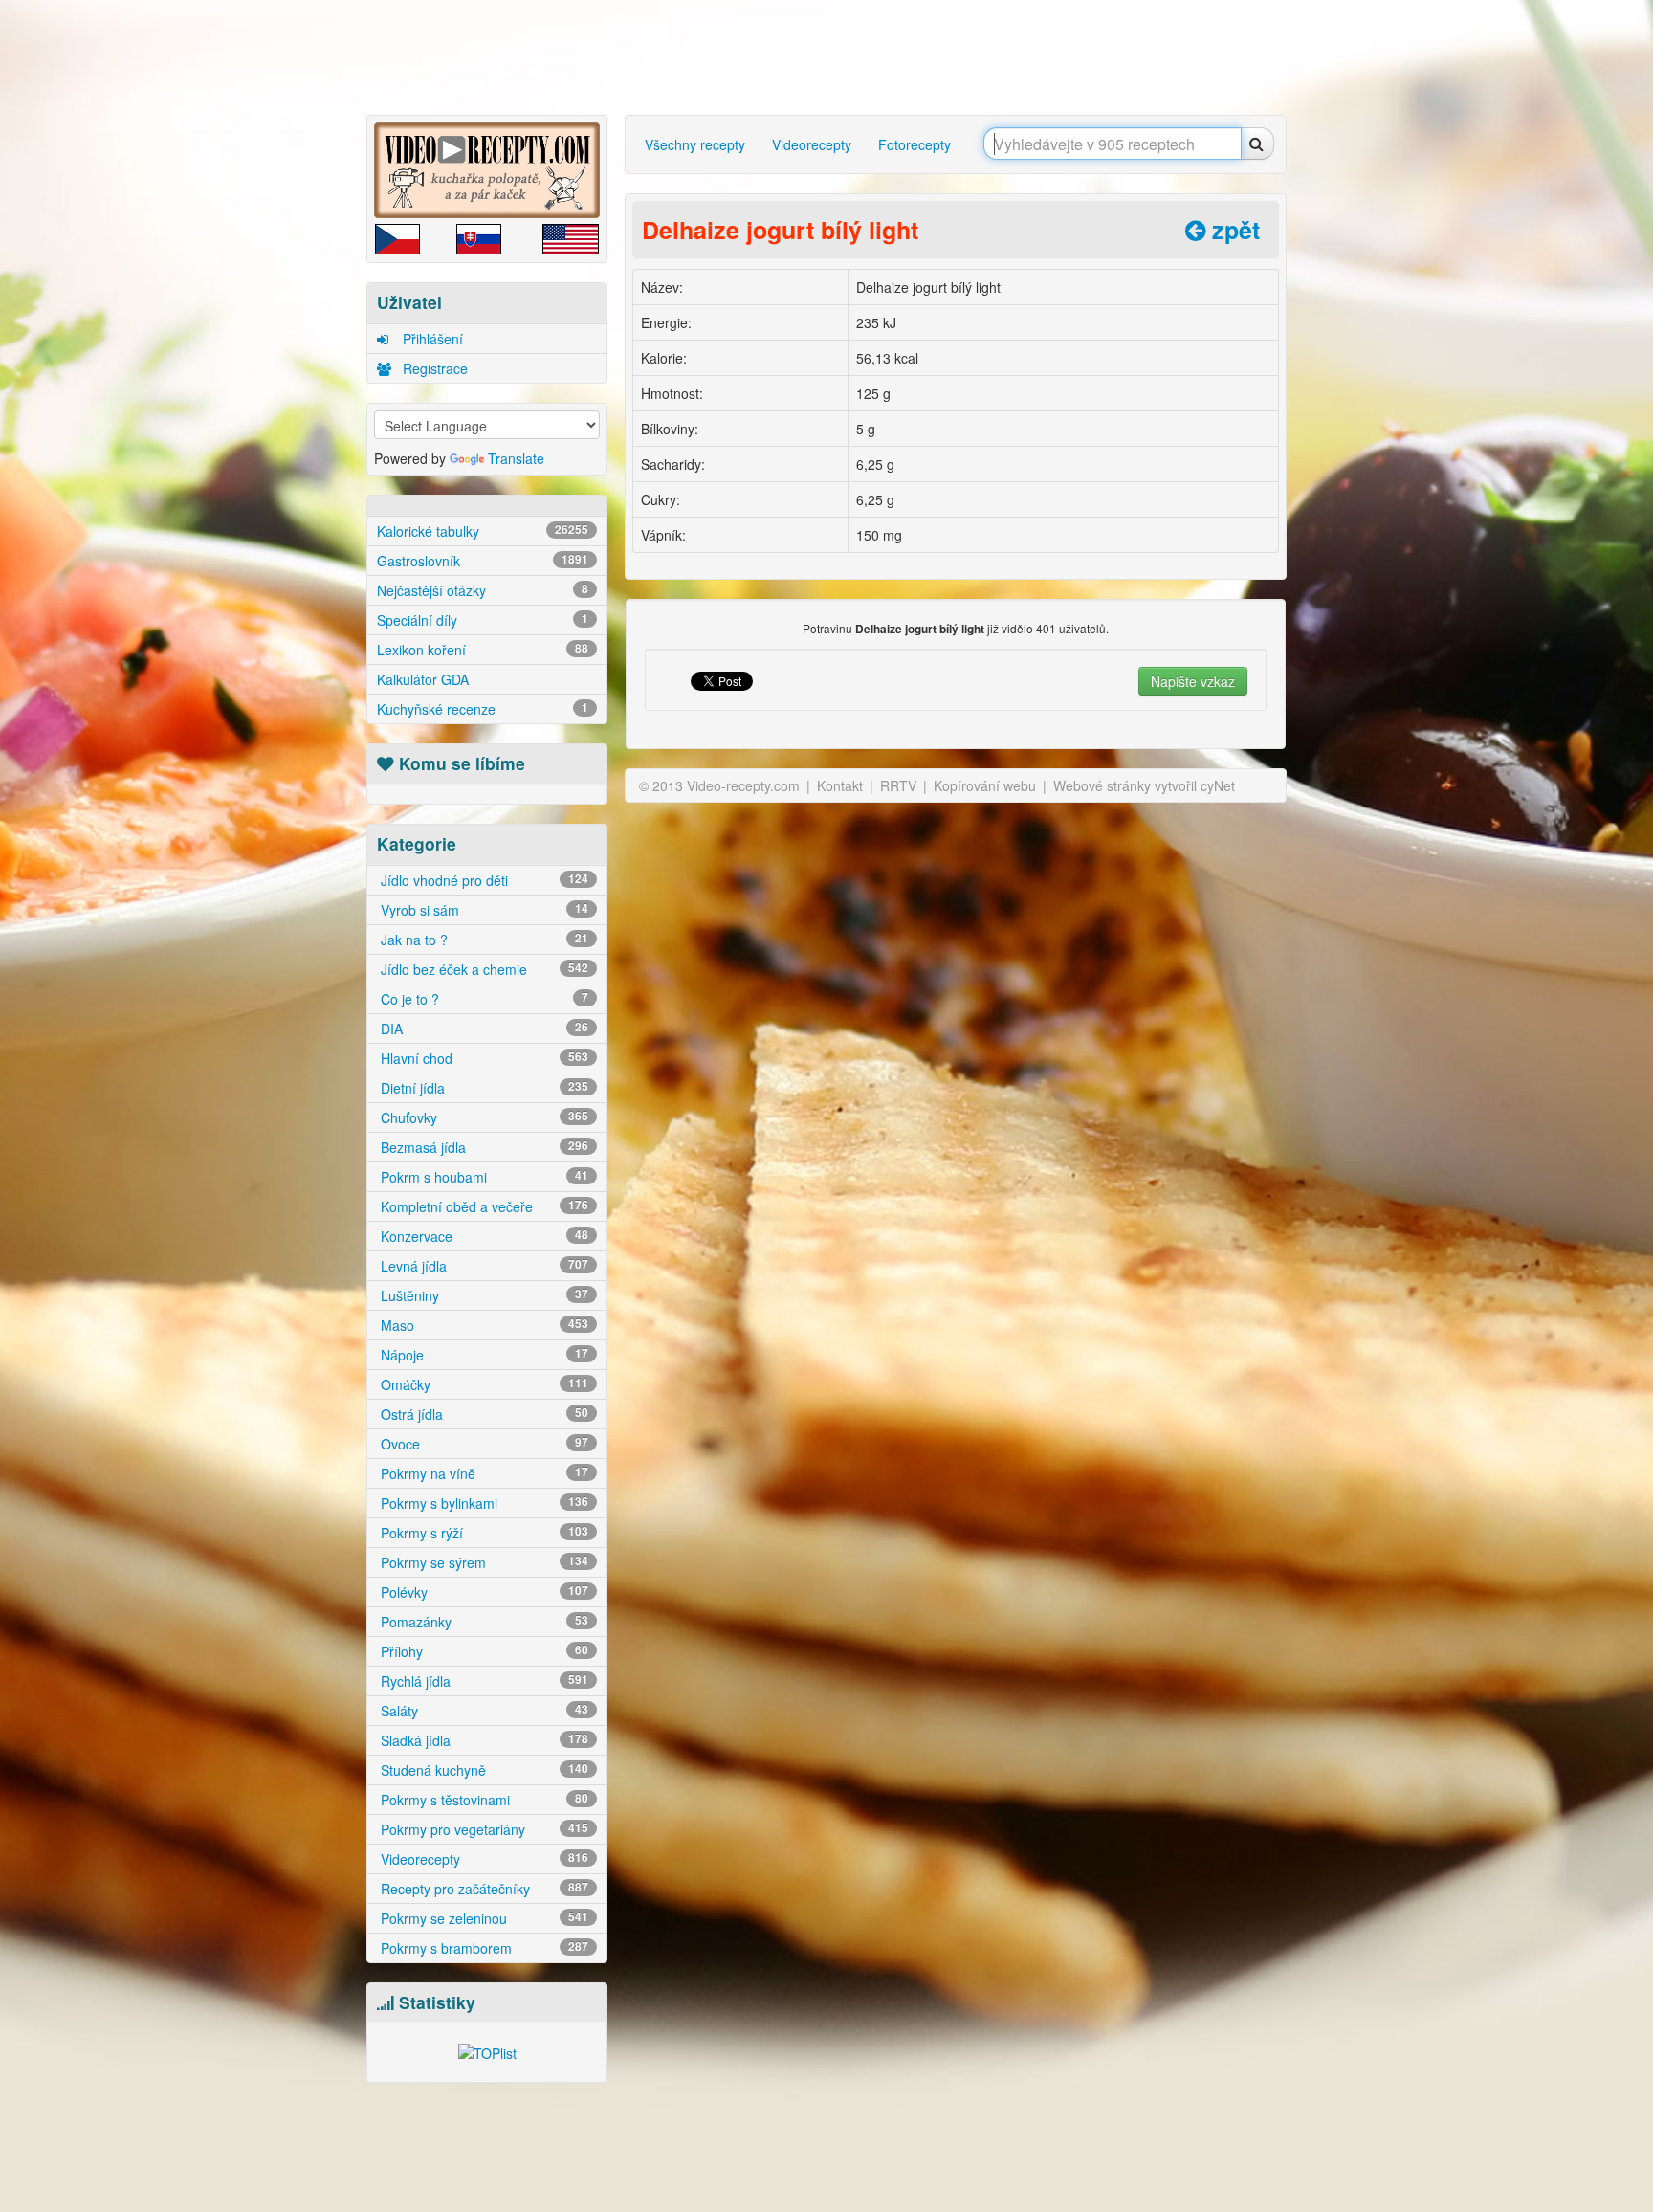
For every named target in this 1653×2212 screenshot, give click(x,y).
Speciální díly (483, 620)
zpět (1233, 230)
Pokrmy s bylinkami (483, 1503)
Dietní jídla (483, 1088)
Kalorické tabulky (483, 531)
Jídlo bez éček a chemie (483, 969)
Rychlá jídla (483, 1681)
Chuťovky (483, 1117)
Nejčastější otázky (483, 590)
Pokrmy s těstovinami (483, 1800)
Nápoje (483, 1355)
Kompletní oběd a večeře (483, 1206)
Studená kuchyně (483, 1770)
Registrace (433, 368)
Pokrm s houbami (483, 1177)
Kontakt (840, 785)
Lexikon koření (483, 650)
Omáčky (483, 1384)
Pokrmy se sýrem (483, 1562)
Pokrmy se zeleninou (483, 1918)
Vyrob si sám (483, 910)
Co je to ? (483, 999)
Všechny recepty (695, 144)
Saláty (483, 1711)
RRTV (898, 785)
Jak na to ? (483, 940)
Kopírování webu (985, 785)
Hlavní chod (483, 1058)
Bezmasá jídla (483, 1147)
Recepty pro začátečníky (483, 1889)
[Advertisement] (286, 301)
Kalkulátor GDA (423, 679)
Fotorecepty (915, 144)
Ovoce (483, 1444)
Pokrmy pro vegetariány (483, 1829)
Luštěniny (483, 1295)
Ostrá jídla (483, 1414)
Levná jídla (483, 1266)
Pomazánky (483, 1622)
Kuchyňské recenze (483, 709)
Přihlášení (431, 339)
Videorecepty (483, 1859)
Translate (516, 458)
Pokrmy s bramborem (483, 1948)
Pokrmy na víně (483, 1473)
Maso (483, 1325)
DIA (483, 1029)
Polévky (483, 1592)
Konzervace (483, 1236)
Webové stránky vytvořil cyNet (1144, 785)
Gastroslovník (483, 561)
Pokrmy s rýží (483, 1533)
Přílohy (483, 1651)
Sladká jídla (483, 1740)
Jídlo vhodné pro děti (483, 880)
